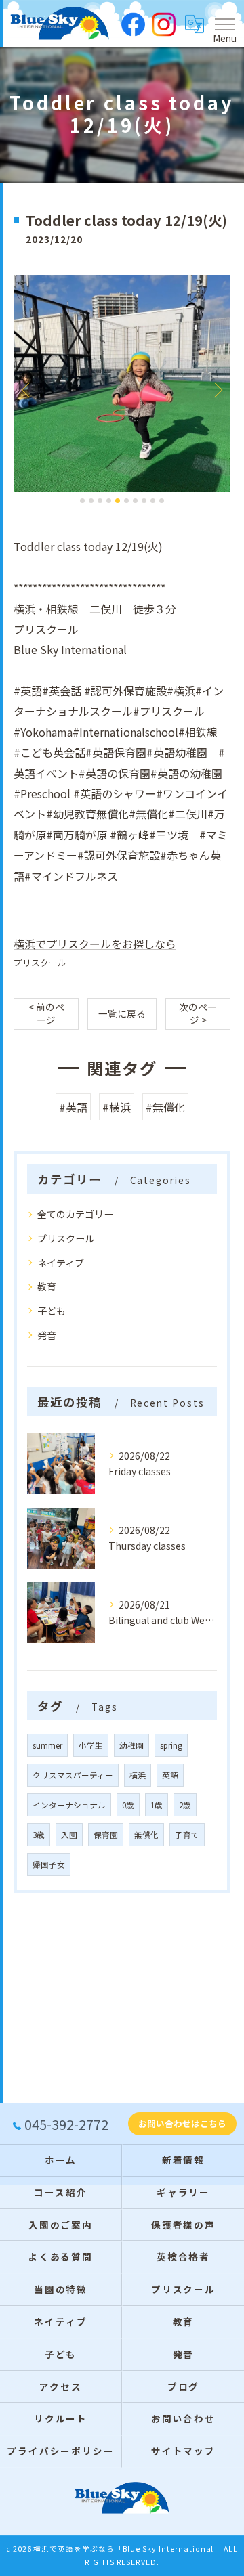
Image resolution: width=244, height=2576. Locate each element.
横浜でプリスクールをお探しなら (95, 944)
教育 (47, 1286)
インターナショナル (69, 1805)
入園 (69, 1835)
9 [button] (153, 501)
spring (171, 1745)
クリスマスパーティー (73, 1775)
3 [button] (100, 501)
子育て (187, 1835)
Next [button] (217, 389)
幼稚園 (131, 1745)
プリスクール (40, 962)
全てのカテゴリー (75, 1214)
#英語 (73, 1107)
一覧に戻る (122, 1013)
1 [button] (82, 501)
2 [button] (91, 501)
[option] (122, 383)
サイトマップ (184, 2451)
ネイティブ (61, 1263)
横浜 (138, 1775)
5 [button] (118, 501)
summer (47, 1745)
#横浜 (117, 1107)
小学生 (91, 1745)
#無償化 (165, 1107)
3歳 (39, 1835)
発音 (47, 1335)
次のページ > (198, 1013)
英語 (170, 1775)
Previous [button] (27, 389)
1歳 (157, 1805)
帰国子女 (49, 1864)
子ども (52, 1311)
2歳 (185, 1805)
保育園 (106, 1835)
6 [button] (126, 501)
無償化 (146, 1835)
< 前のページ (46, 1013)
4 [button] (109, 501)
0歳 (128, 1805)
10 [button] (162, 501)
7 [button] (135, 501)
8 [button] (144, 501)
